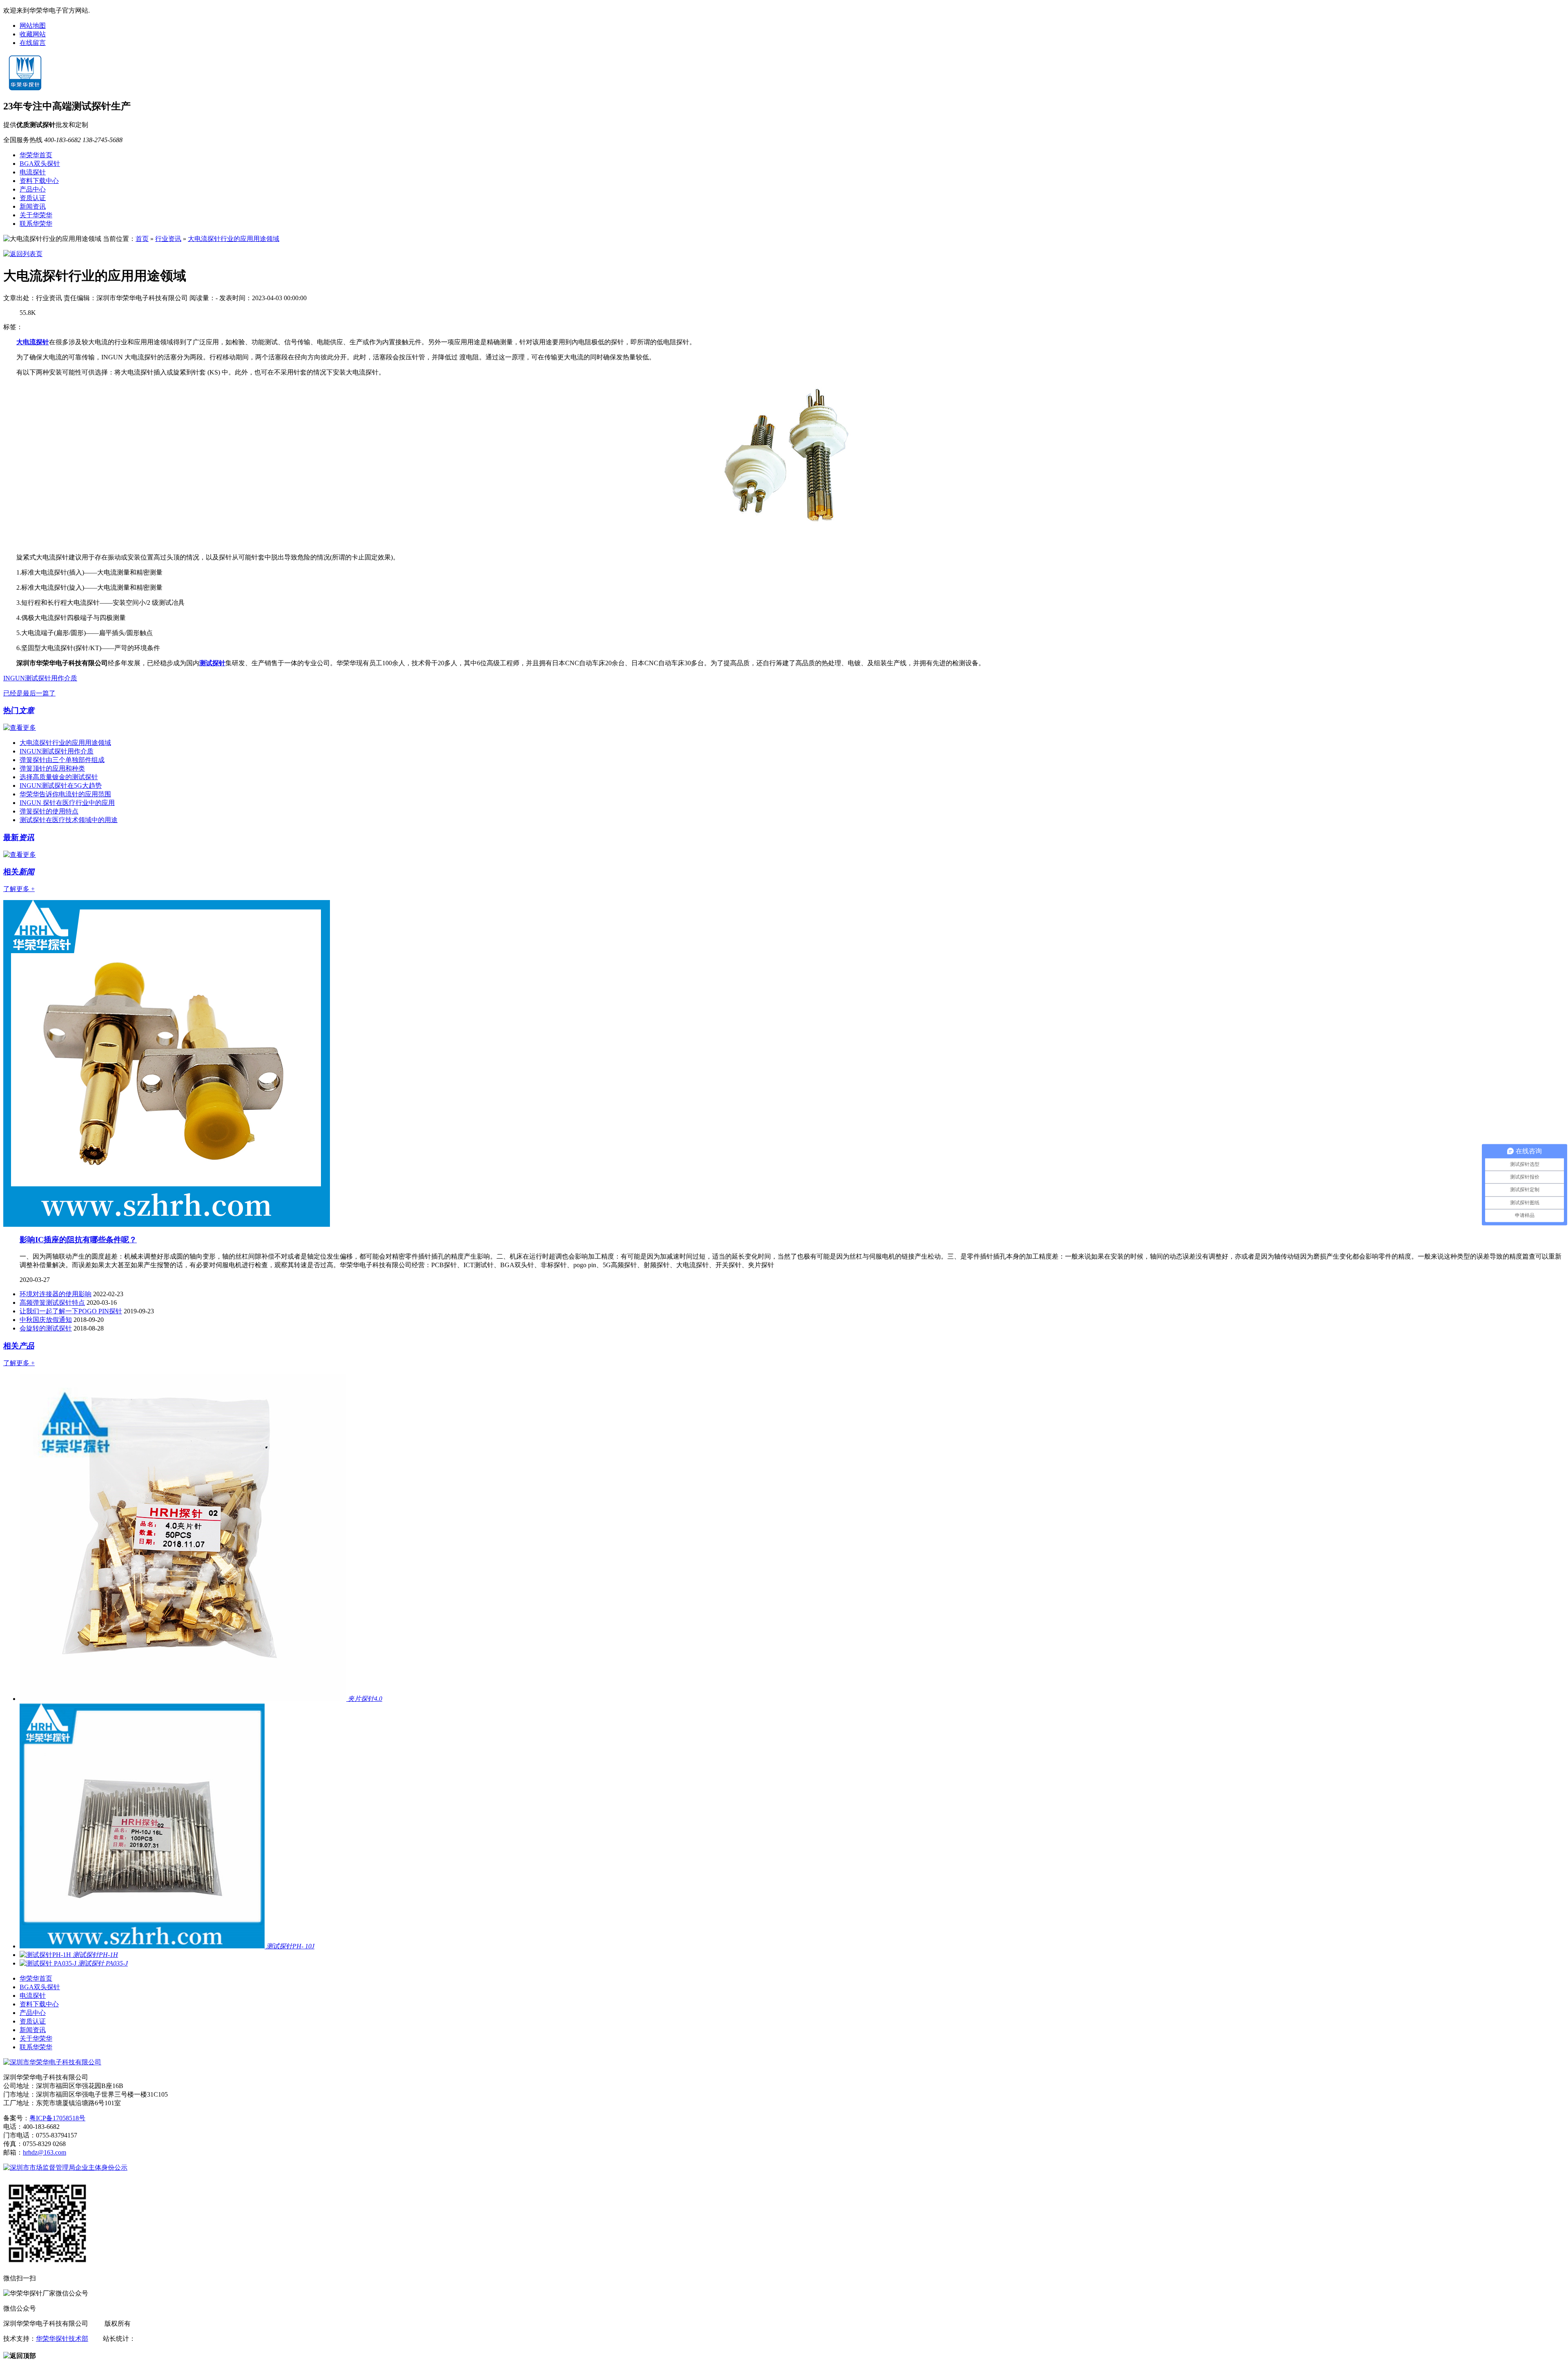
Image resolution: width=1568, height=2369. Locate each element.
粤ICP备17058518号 (57, 2118)
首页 (142, 239)
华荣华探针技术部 (62, 2339)
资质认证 (33, 198)
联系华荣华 (36, 224)
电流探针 (33, 172)
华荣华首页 (36, 155)
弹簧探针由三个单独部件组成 (62, 760)
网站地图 (33, 26)
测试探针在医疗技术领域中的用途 (69, 820)
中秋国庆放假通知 (46, 1320)
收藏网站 (33, 34)
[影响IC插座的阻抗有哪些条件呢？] (167, 1225)
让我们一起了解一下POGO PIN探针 (71, 1311)
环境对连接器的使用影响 (56, 1294)
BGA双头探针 (40, 164)
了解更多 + (19, 889)
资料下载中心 (39, 181)
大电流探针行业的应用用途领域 (234, 239)
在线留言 (33, 43)
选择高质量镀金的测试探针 (59, 777)
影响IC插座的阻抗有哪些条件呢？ (78, 1240)
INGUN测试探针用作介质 (40, 678)
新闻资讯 (33, 206)
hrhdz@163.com (45, 2152)
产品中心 (33, 189)
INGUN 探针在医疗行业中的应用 (67, 803)
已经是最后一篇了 (29, 693)
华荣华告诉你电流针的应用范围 (65, 794)
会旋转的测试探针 (46, 1328)
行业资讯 (168, 239)
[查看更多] (20, 728)
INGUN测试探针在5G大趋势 (61, 786)
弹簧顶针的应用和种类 (52, 768)
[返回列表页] (23, 254)
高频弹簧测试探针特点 (52, 1303)
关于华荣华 (36, 215)
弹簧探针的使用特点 (49, 811)
